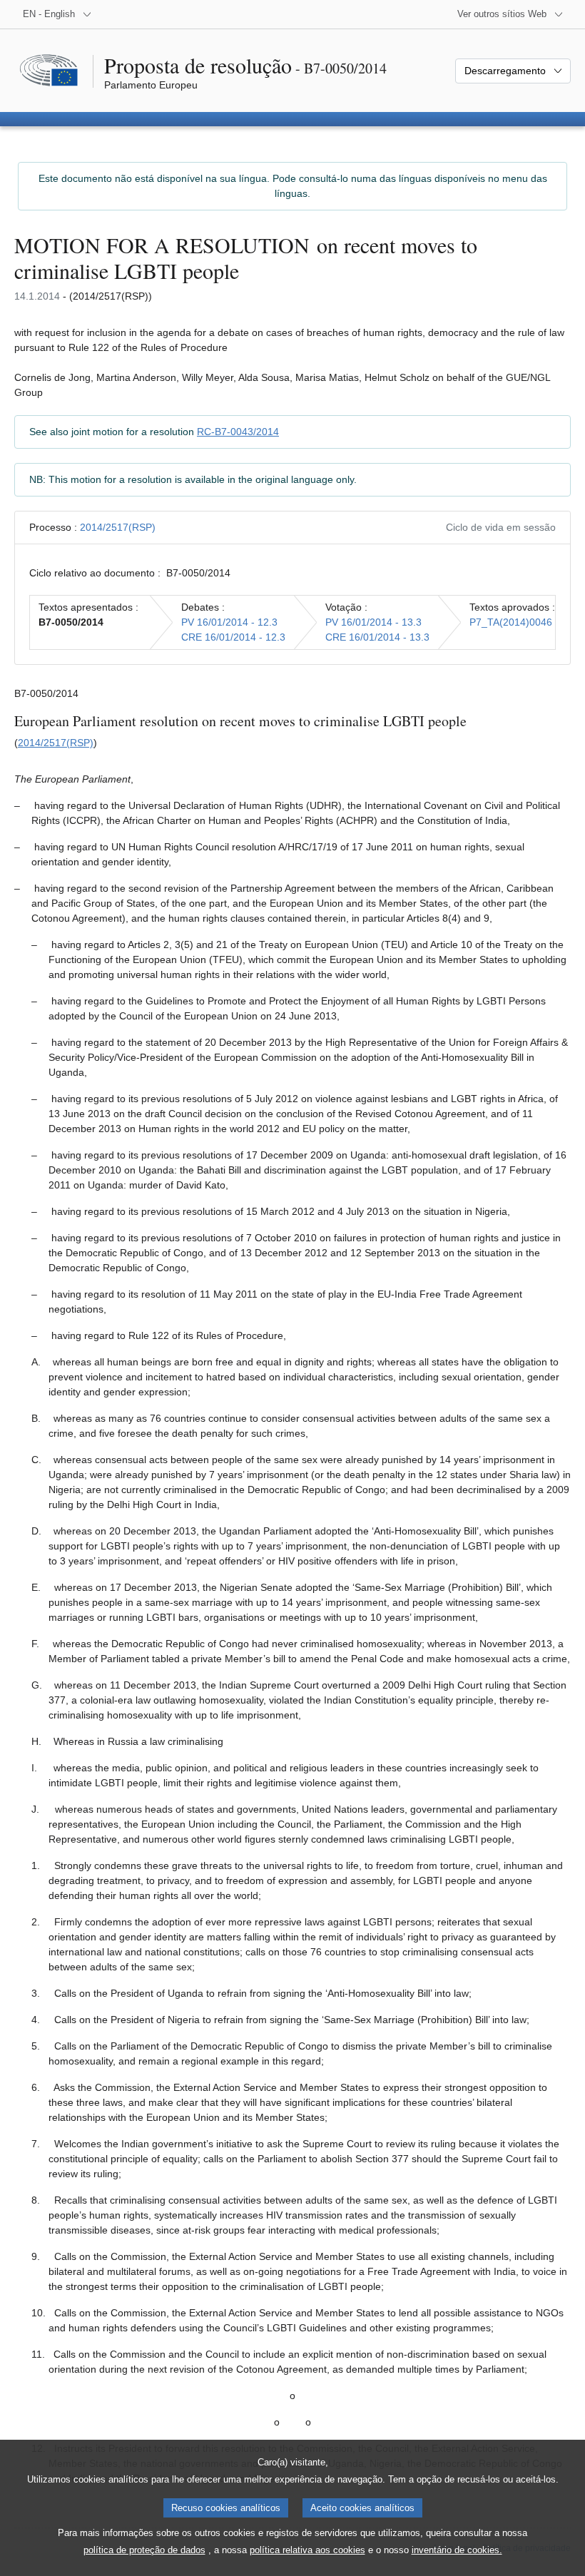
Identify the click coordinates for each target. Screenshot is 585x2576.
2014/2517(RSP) (118, 527)
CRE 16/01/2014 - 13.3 (377, 637)
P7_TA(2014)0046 (511, 622)
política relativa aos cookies (307, 2550)
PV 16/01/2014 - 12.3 (229, 622)
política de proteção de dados (144, 2550)
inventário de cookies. (457, 2550)
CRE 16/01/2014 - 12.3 (233, 637)
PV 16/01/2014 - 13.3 (373, 622)
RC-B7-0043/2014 (238, 432)
